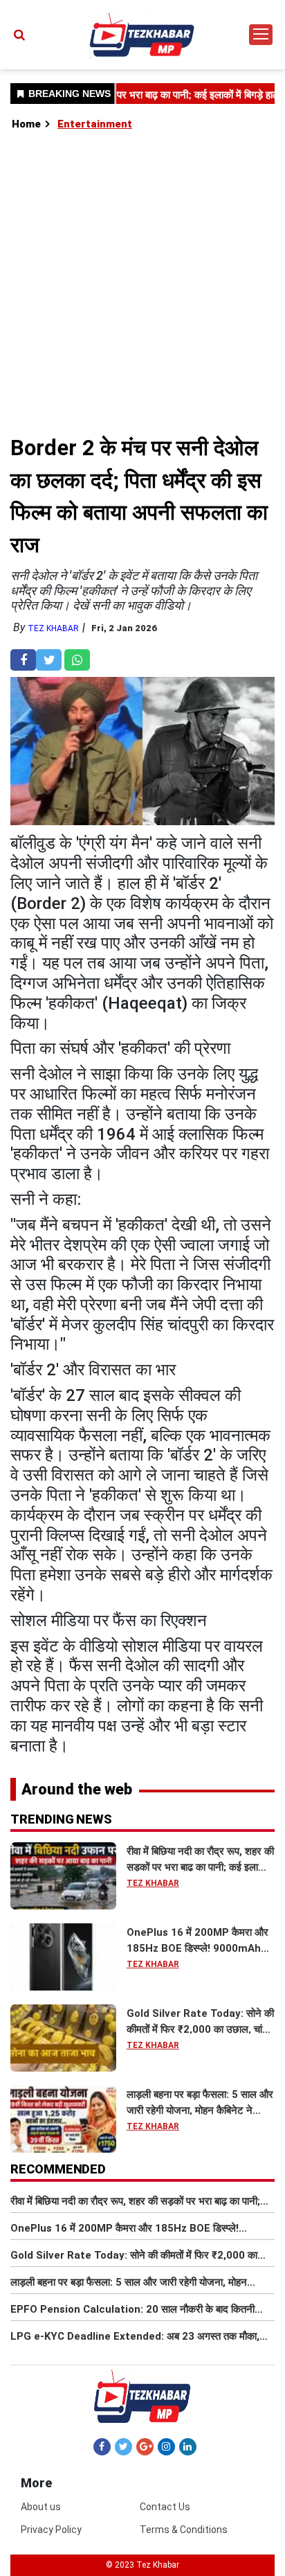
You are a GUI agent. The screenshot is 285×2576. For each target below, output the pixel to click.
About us (41, 2507)
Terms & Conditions (184, 2530)
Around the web (77, 1789)
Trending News (61, 1819)
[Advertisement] (142, 282)
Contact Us (165, 2507)
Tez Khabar (53, 628)
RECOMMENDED (58, 2169)
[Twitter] (123, 2446)
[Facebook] (102, 2446)
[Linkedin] (188, 2446)
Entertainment (95, 124)
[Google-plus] (145, 2446)
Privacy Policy (51, 2530)
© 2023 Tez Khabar (142, 2565)
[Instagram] (166, 2446)
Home (26, 124)
